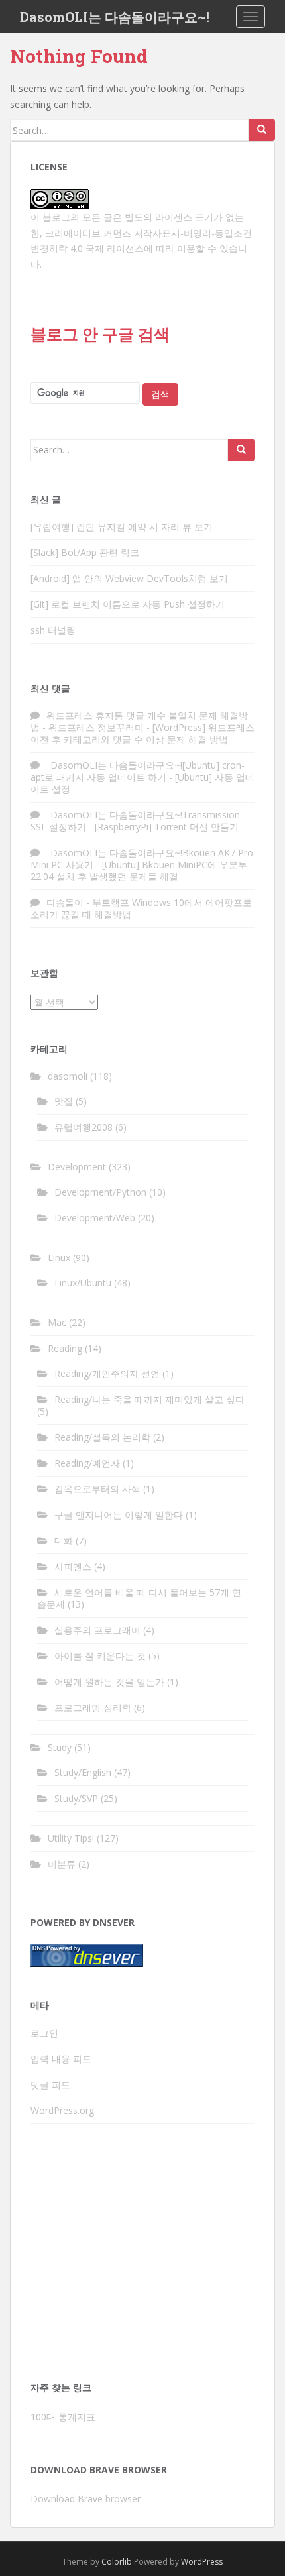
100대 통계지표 (63, 2417)
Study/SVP (76, 1798)
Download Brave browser (85, 2499)
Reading (65, 1348)
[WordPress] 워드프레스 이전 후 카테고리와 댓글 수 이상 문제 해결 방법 (142, 733)
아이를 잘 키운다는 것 (100, 1656)
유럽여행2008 (84, 1127)
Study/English (83, 1772)
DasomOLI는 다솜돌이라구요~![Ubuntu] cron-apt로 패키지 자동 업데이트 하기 (138, 771)
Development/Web (95, 1218)
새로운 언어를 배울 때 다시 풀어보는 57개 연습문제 (139, 1598)
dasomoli (68, 1076)
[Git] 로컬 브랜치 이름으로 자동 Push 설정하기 (128, 604)
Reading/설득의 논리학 (102, 1437)
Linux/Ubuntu (83, 1283)
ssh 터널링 (53, 630)
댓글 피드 (50, 2085)
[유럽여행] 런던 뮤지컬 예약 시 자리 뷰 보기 (122, 527)
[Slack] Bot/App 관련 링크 (85, 552)
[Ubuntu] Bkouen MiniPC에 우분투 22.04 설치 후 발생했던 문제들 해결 (139, 870)
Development (77, 1167)
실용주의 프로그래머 (97, 1630)
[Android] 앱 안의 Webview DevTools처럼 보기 (129, 578)
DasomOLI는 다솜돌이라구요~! (115, 17)
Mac (57, 1322)
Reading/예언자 (87, 1463)
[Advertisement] (142, 2257)
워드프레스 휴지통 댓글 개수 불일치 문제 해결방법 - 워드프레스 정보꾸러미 (139, 721)
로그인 (44, 2033)
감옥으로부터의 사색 (97, 1489)
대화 (64, 1540)
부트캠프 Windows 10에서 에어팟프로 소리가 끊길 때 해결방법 (141, 908)
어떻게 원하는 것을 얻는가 (109, 1682)
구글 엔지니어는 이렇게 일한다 (119, 1515)
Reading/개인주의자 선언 (107, 1373)
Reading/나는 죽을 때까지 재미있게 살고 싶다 (149, 1399)
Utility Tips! (71, 1838)
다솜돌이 (65, 902)
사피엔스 (73, 1566)
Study (60, 1747)
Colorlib (117, 2562)
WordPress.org (62, 2110)
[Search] (262, 130)
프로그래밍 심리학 (93, 1708)
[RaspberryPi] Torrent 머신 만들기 (167, 827)
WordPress (202, 2562)
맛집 (64, 1101)
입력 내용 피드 (61, 2059)
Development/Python (100, 1192)
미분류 (62, 1864)
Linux (59, 1258)
